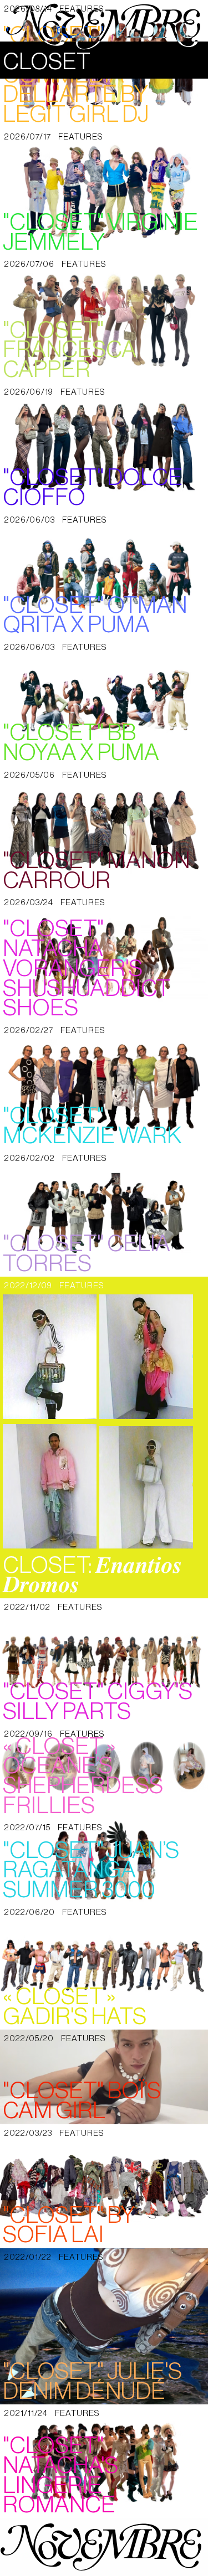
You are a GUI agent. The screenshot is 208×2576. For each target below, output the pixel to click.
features (81, 137)
